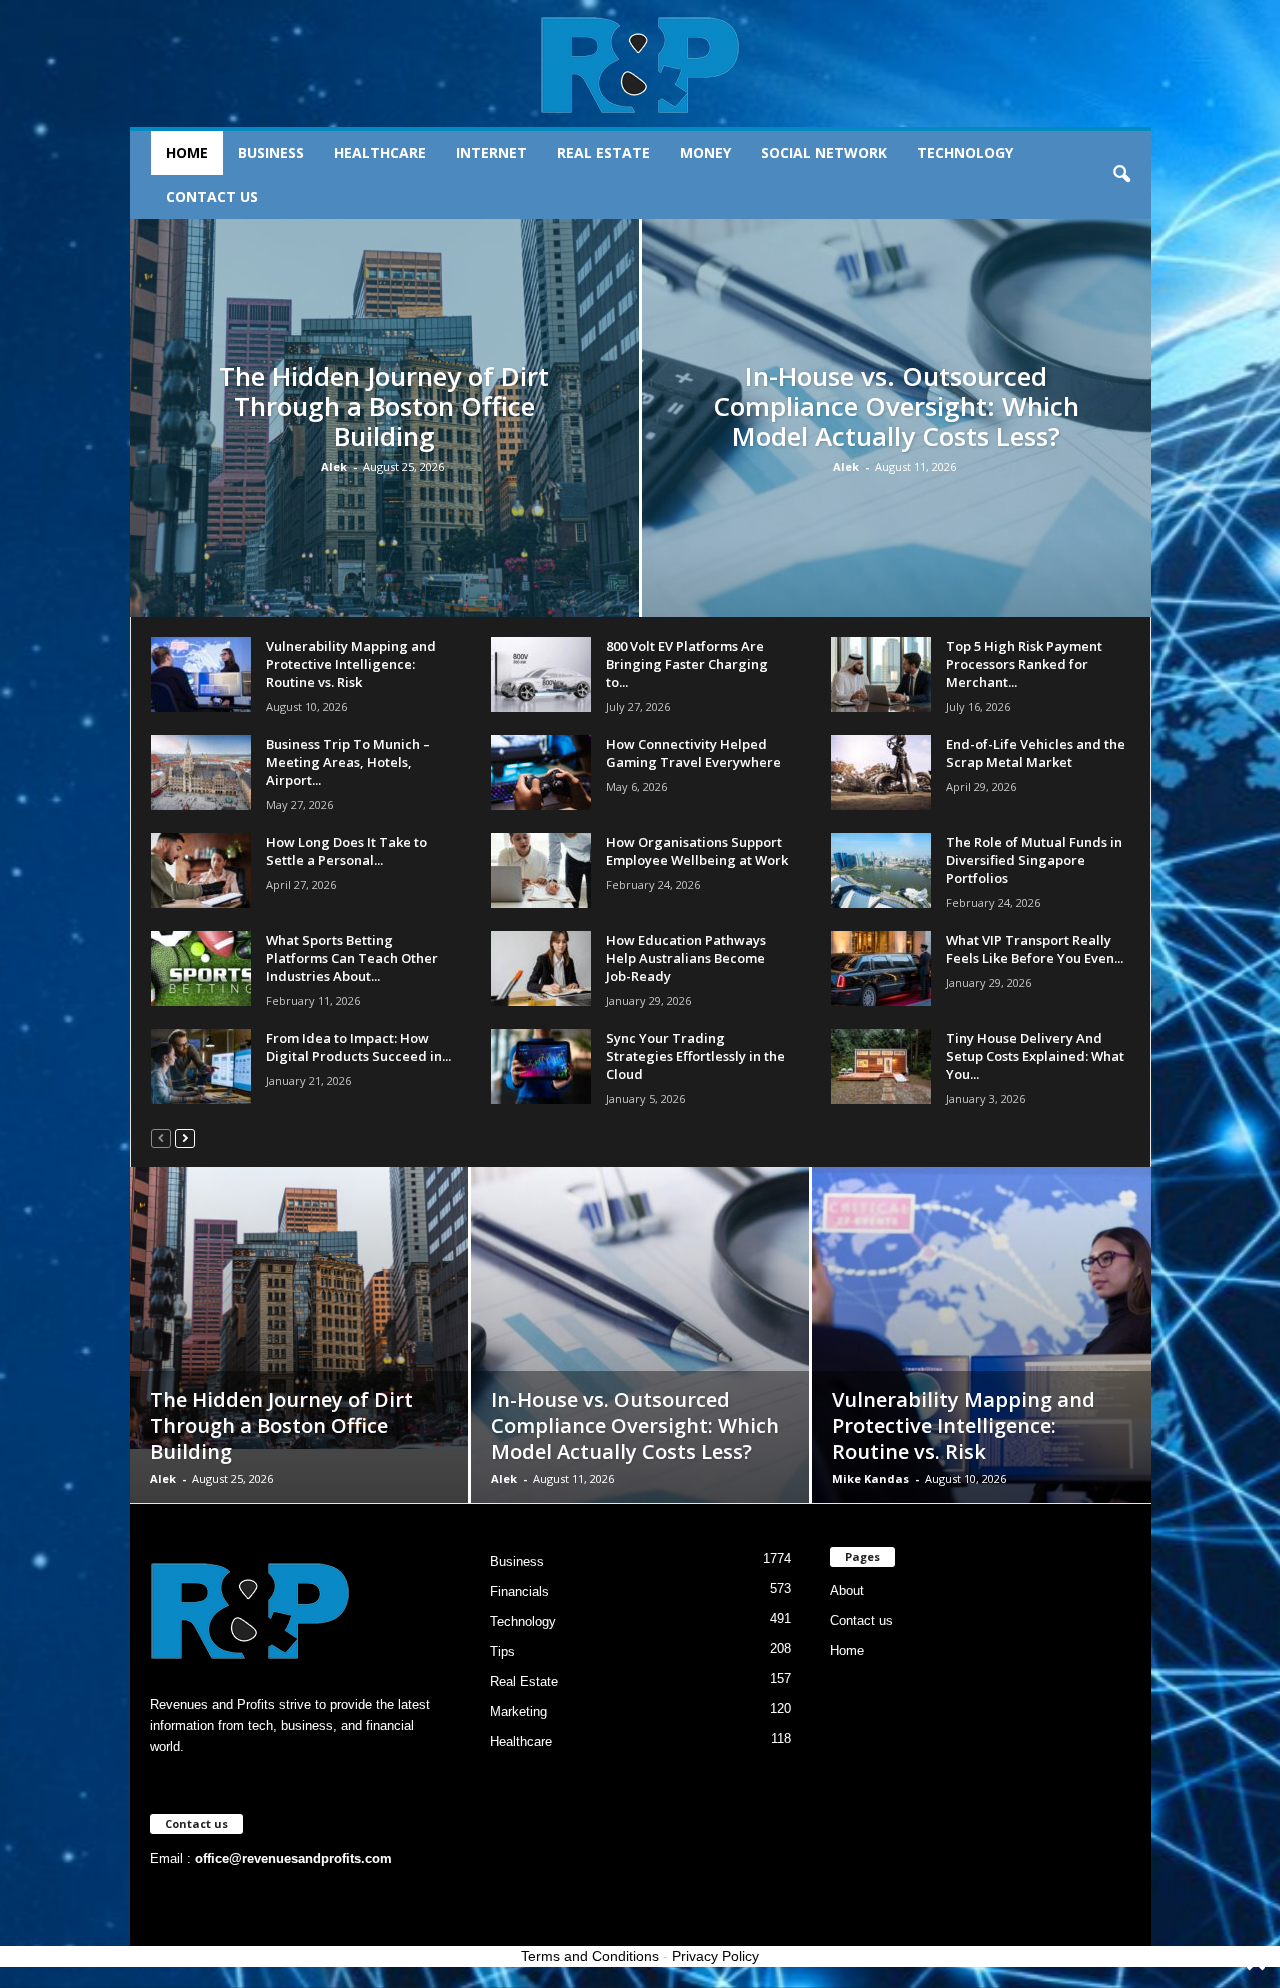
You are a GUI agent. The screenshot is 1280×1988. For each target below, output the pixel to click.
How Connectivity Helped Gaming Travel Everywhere (693, 753)
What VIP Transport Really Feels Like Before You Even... (1034, 949)
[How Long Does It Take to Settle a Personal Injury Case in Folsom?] (201, 870)
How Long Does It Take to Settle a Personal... (346, 851)
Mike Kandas (870, 1478)
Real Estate (603, 152)
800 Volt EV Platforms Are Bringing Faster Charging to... (687, 664)
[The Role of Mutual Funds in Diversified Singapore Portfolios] (881, 870)
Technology (965, 152)
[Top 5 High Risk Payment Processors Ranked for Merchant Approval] (881, 674)
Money (705, 152)
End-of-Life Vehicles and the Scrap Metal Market (1035, 753)
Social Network (824, 152)
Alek (334, 466)
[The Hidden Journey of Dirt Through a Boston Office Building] (299, 1308)
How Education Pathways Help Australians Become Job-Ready (686, 958)
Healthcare (380, 152)
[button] (1121, 175)
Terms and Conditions (590, 1956)
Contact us (212, 196)
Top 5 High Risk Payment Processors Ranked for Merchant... (1024, 664)
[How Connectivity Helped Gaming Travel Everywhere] (541, 772)
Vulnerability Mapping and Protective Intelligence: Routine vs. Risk (351, 664)
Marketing (518, 1711)
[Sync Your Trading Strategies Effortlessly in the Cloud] (541, 1066)
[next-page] (185, 1137)
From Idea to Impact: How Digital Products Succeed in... (358, 1047)
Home (187, 152)
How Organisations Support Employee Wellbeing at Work (697, 851)
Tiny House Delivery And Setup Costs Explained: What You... (1035, 1056)
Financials (519, 1591)
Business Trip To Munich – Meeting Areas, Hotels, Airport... (348, 762)
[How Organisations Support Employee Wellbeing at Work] (541, 870)
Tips (502, 1651)
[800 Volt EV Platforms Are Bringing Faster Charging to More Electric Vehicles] (541, 674)
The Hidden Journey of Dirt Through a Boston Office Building (384, 406)
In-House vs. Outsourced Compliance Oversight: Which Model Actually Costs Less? (896, 406)
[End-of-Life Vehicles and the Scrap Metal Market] (881, 772)
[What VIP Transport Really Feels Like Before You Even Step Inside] (881, 968)
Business (271, 152)
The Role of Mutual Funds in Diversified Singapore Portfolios (1034, 860)
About (847, 1590)
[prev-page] (161, 1137)
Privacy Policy (715, 1956)
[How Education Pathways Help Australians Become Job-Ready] (541, 968)
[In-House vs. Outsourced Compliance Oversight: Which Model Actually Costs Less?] (640, 1365)
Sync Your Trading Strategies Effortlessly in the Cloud (695, 1056)
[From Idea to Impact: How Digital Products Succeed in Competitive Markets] (201, 1066)
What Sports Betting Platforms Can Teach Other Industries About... (352, 958)
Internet (491, 152)
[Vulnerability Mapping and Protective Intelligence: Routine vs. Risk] (201, 674)
